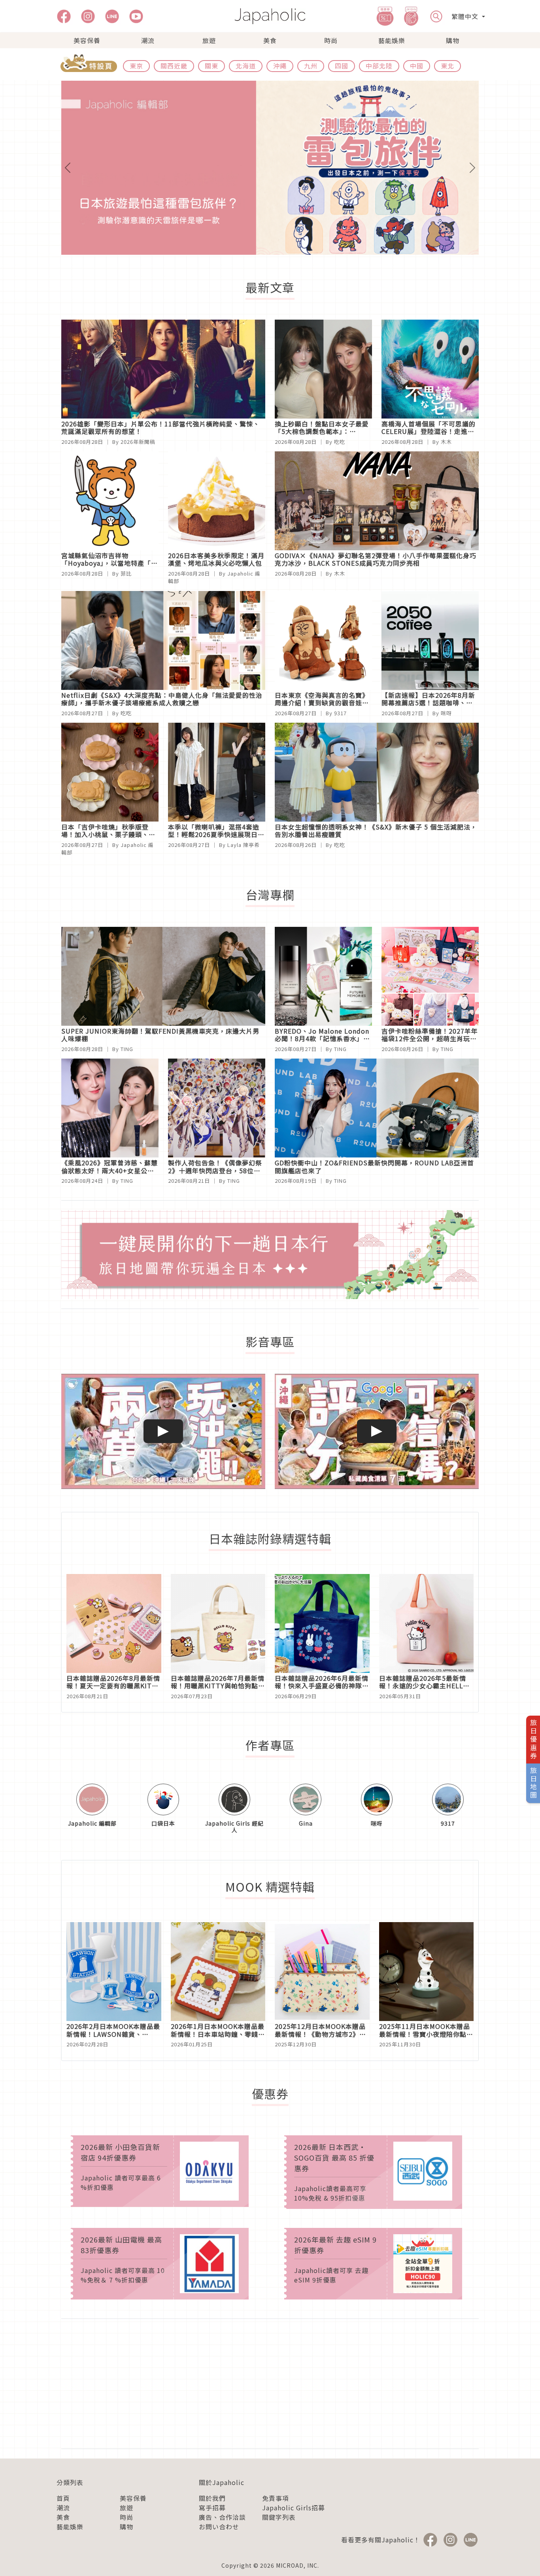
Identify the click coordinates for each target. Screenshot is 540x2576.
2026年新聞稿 (138, 442)
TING (127, 1049)
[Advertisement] (270, 2384)
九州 (311, 66)
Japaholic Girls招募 (294, 2508)
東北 (447, 66)
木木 (446, 442)
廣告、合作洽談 (222, 2517)
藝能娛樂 (392, 40)
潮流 (148, 40)
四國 (342, 66)
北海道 (246, 66)
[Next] (447, 168)
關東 (211, 66)
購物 (453, 40)
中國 (417, 66)
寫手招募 (212, 2508)
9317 (340, 713)
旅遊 (209, 40)
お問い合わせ (219, 2527)
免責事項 (276, 2498)
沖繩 (280, 66)
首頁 (63, 2498)
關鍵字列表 (279, 2517)
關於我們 (212, 2498)
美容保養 (87, 40)
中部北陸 (379, 66)
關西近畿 (174, 66)
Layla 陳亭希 (244, 845)
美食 (270, 40)
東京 (136, 66)
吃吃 (340, 442)
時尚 (331, 40)
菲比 (126, 573)
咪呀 (446, 713)
